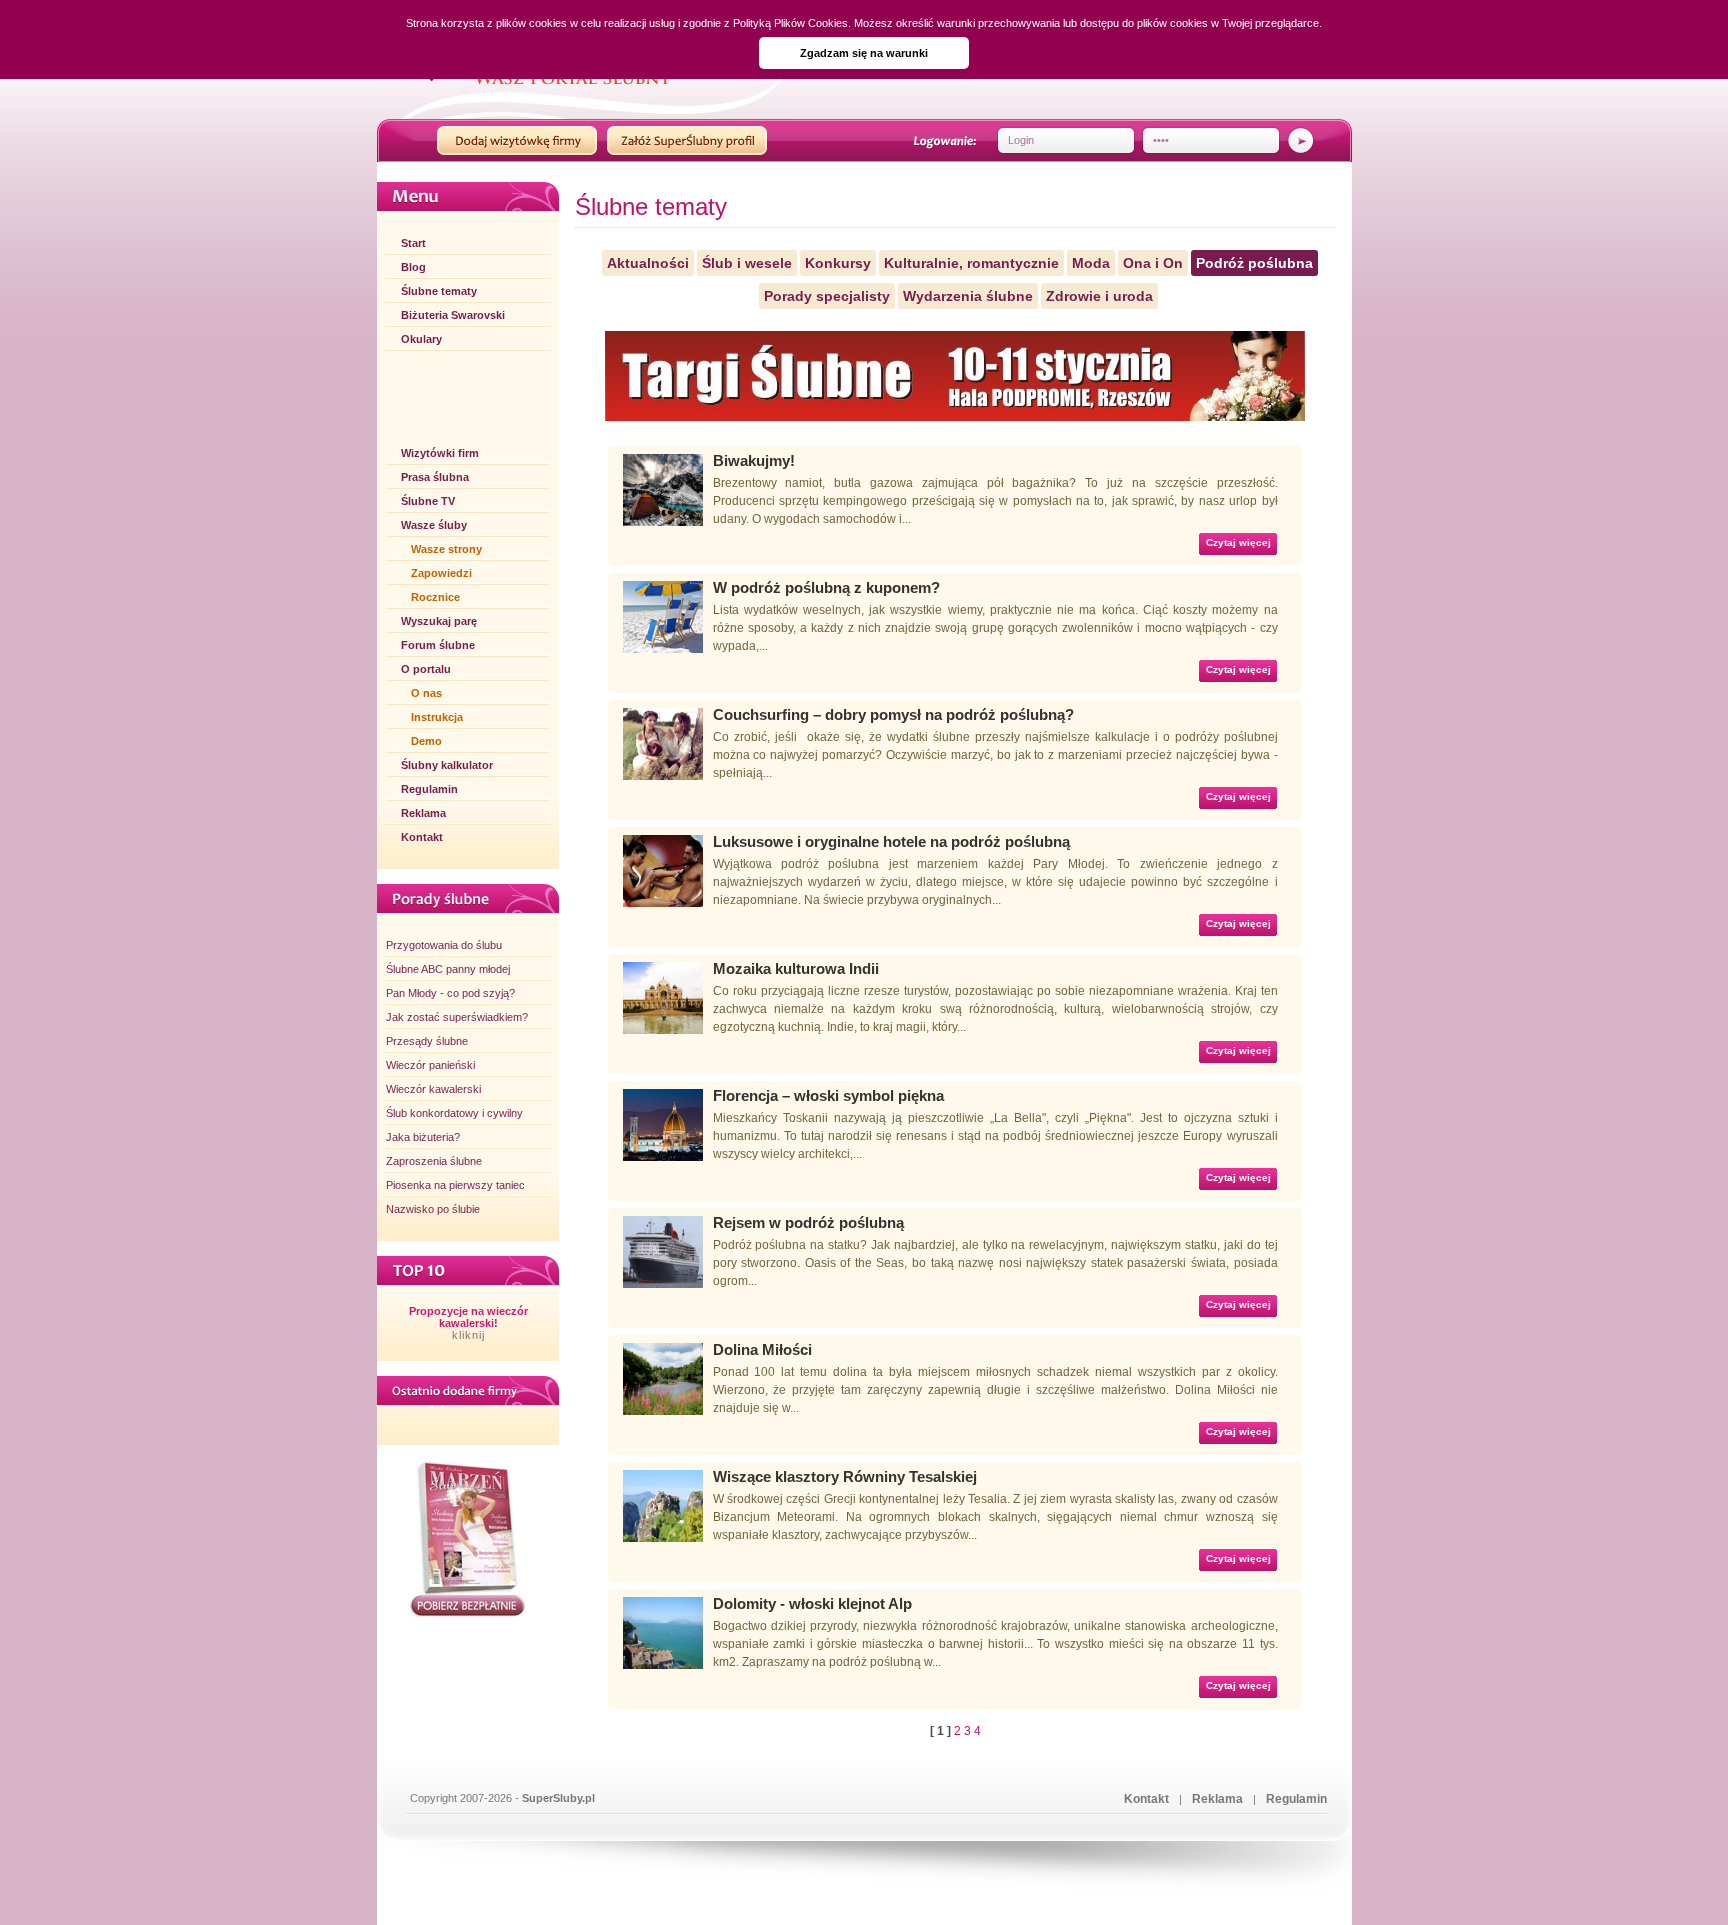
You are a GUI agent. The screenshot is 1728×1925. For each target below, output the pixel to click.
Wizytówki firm (440, 453)
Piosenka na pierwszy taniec (455, 1185)
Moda (1091, 263)
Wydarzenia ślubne (968, 296)
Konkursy (838, 263)
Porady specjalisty (827, 296)
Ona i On (1153, 263)
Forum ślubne (438, 645)
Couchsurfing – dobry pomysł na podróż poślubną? (893, 714)
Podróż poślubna (1254, 263)
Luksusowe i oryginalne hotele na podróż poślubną (891, 841)
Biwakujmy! (754, 460)
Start (413, 243)
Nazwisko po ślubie (433, 1209)
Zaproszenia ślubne (434, 1161)
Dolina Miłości (762, 1349)
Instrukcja (437, 717)
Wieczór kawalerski (433, 1089)
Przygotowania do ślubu (444, 945)
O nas (426, 693)
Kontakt (422, 837)
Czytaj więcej (1238, 542)
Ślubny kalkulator (447, 765)
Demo (426, 741)
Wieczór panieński (430, 1065)
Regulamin (429, 789)
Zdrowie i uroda (1099, 296)
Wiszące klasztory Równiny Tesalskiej (845, 1476)
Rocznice (435, 597)
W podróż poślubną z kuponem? (826, 587)
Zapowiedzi (441, 573)
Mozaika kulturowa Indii (796, 968)
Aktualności (648, 263)
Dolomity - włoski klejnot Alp (812, 1603)
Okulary (421, 339)
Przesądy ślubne (427, 1041)
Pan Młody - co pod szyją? (450, 993)
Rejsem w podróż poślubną (808, 1222)
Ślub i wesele (747, 263)
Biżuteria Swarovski (453, 315)
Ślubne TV (428, 501)
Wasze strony (446, 549)
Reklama (423, 813)
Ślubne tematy (439, 291)
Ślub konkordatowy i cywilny (454, 1113)
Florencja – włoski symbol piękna (828, 1095)
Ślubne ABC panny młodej (448, 969)
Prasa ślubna (435, 477)
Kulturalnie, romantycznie (971, 263)
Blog (413, 267)
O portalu (426, 669)
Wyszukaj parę (439, 621)
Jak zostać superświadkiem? (457, 1017)
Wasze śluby (434, 525)
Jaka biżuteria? (423, 1137)
